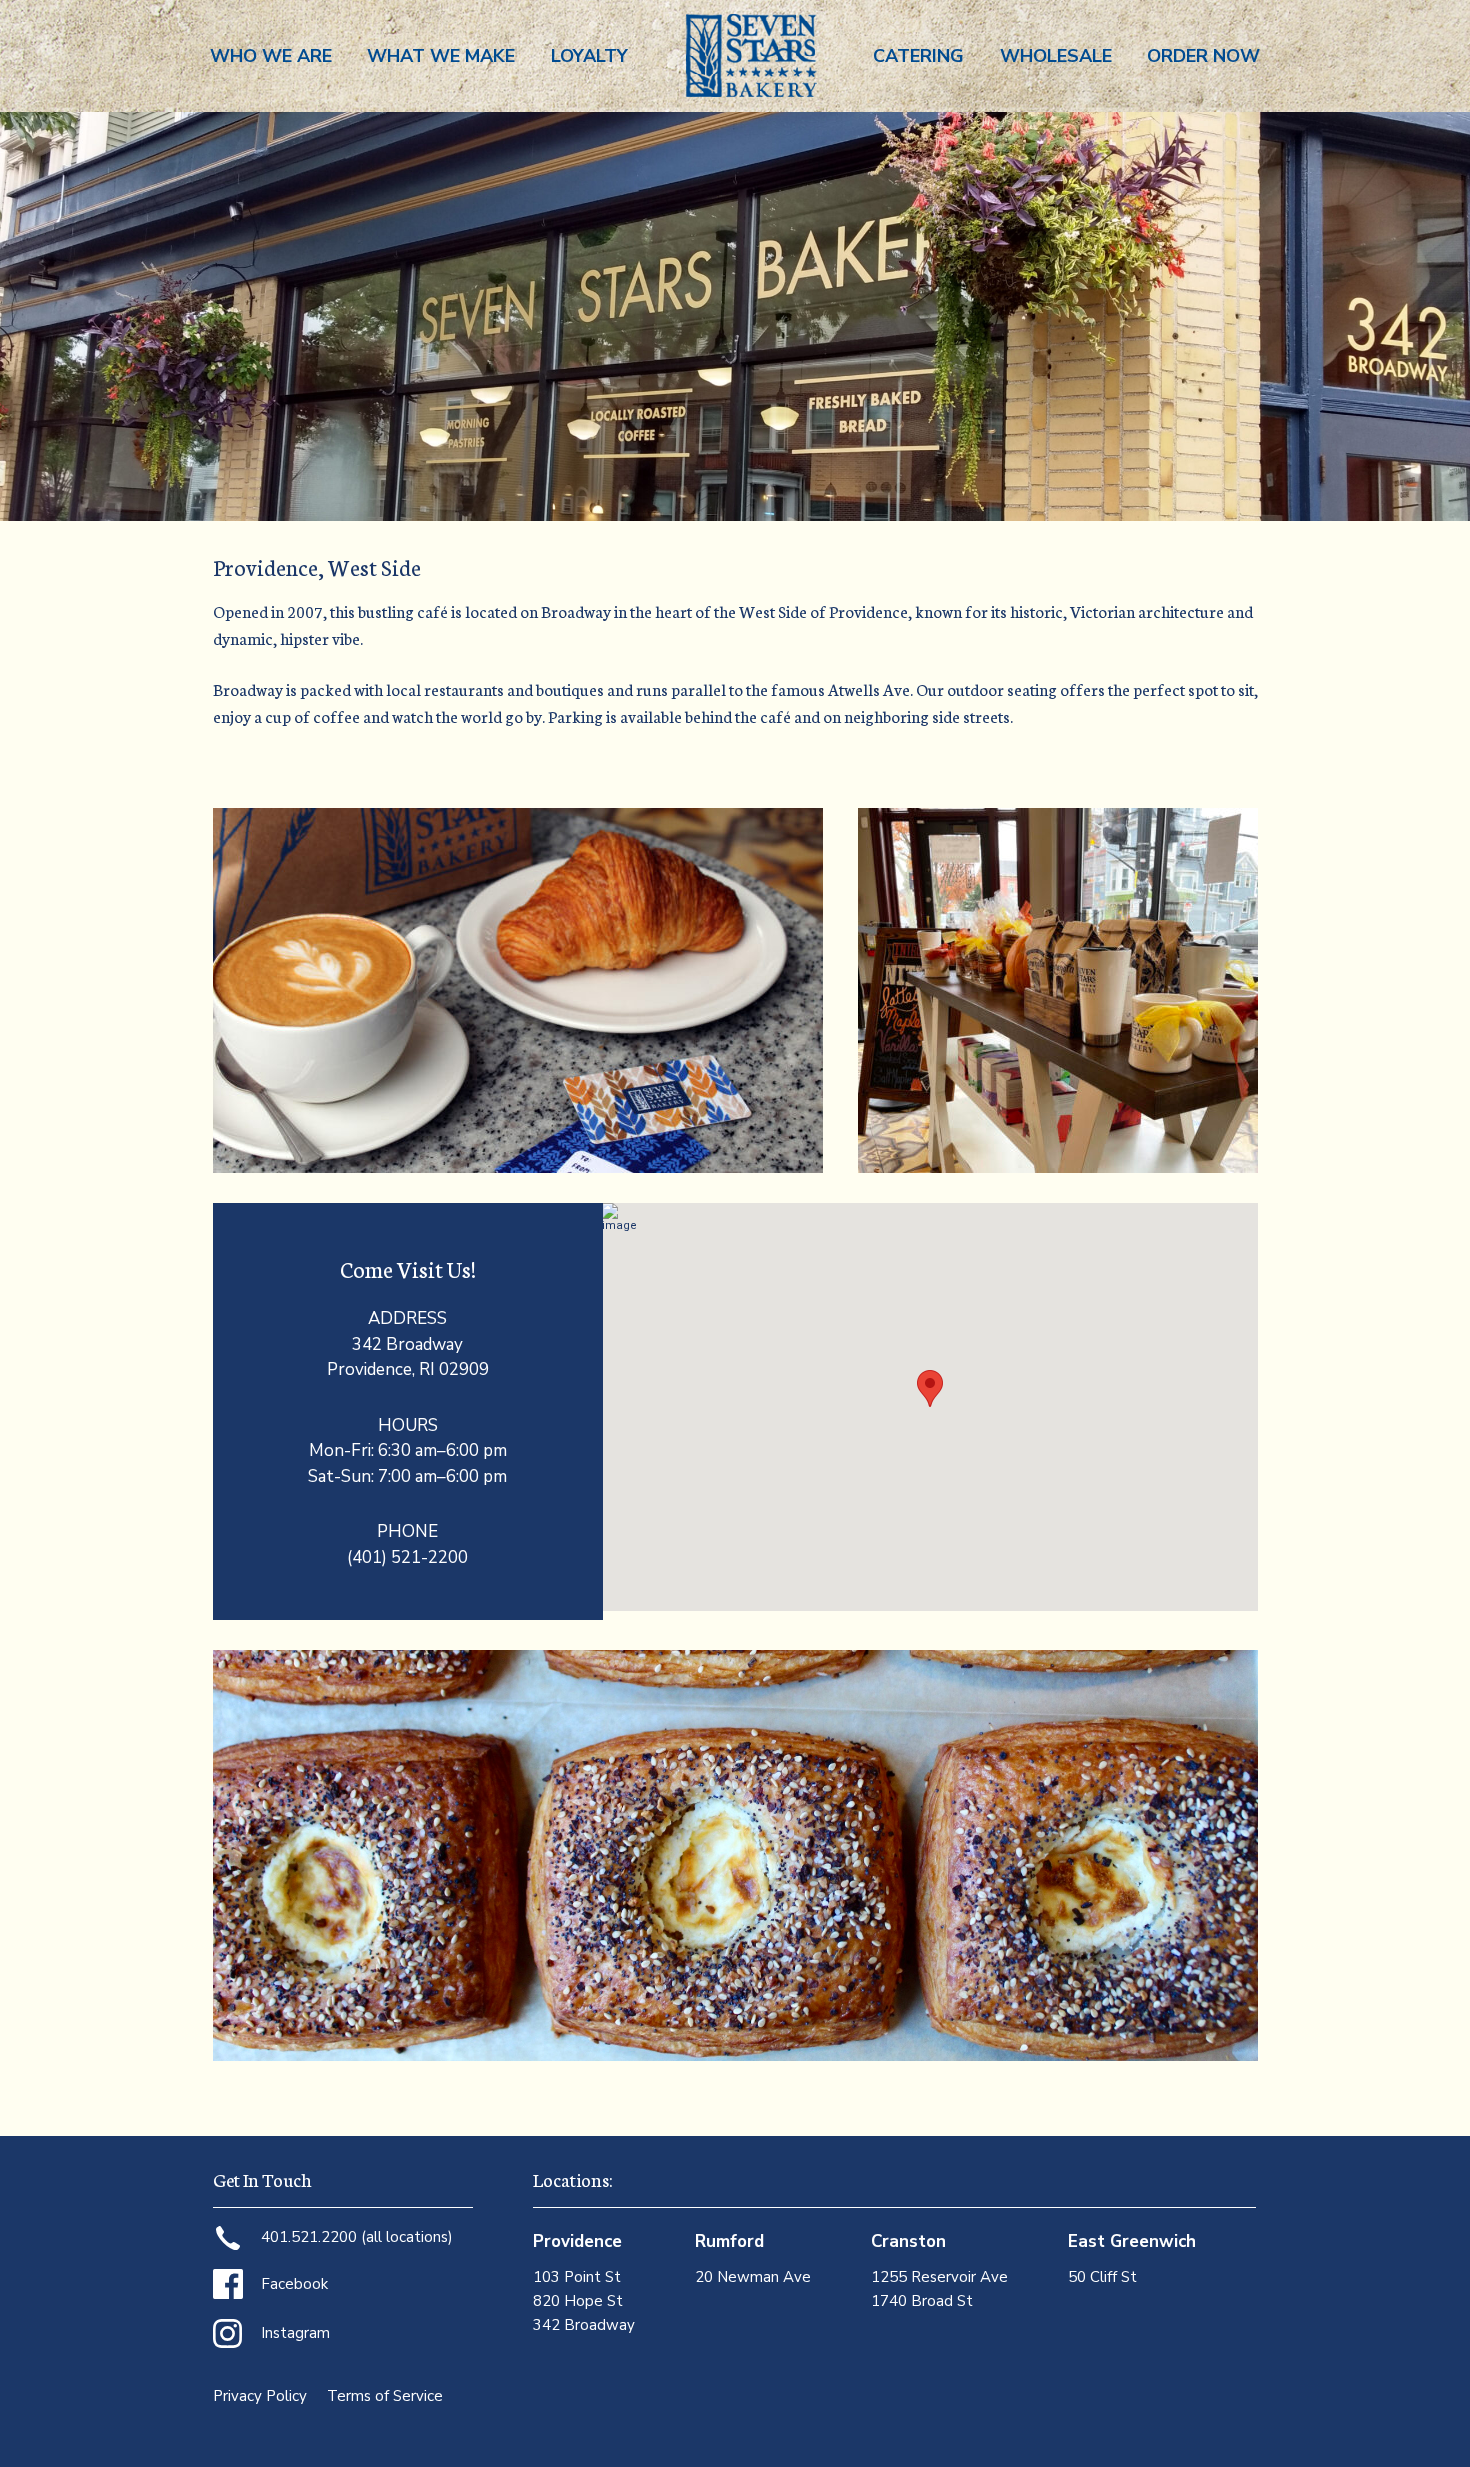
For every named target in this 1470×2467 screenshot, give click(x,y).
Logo (750, 56)
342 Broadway (584, 2325)
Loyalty (589, 56)
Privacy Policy (260, 2396)
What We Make (441, 56)
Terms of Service (385, 2396)
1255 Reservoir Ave (939, 2277)
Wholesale (1056, 56)
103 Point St (577, 2277)
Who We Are (271, 56)
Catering (918, 56)
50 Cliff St (1102, 2277)
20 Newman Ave (753, 2277)
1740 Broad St (922, 2301)
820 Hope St (578, 2301)
